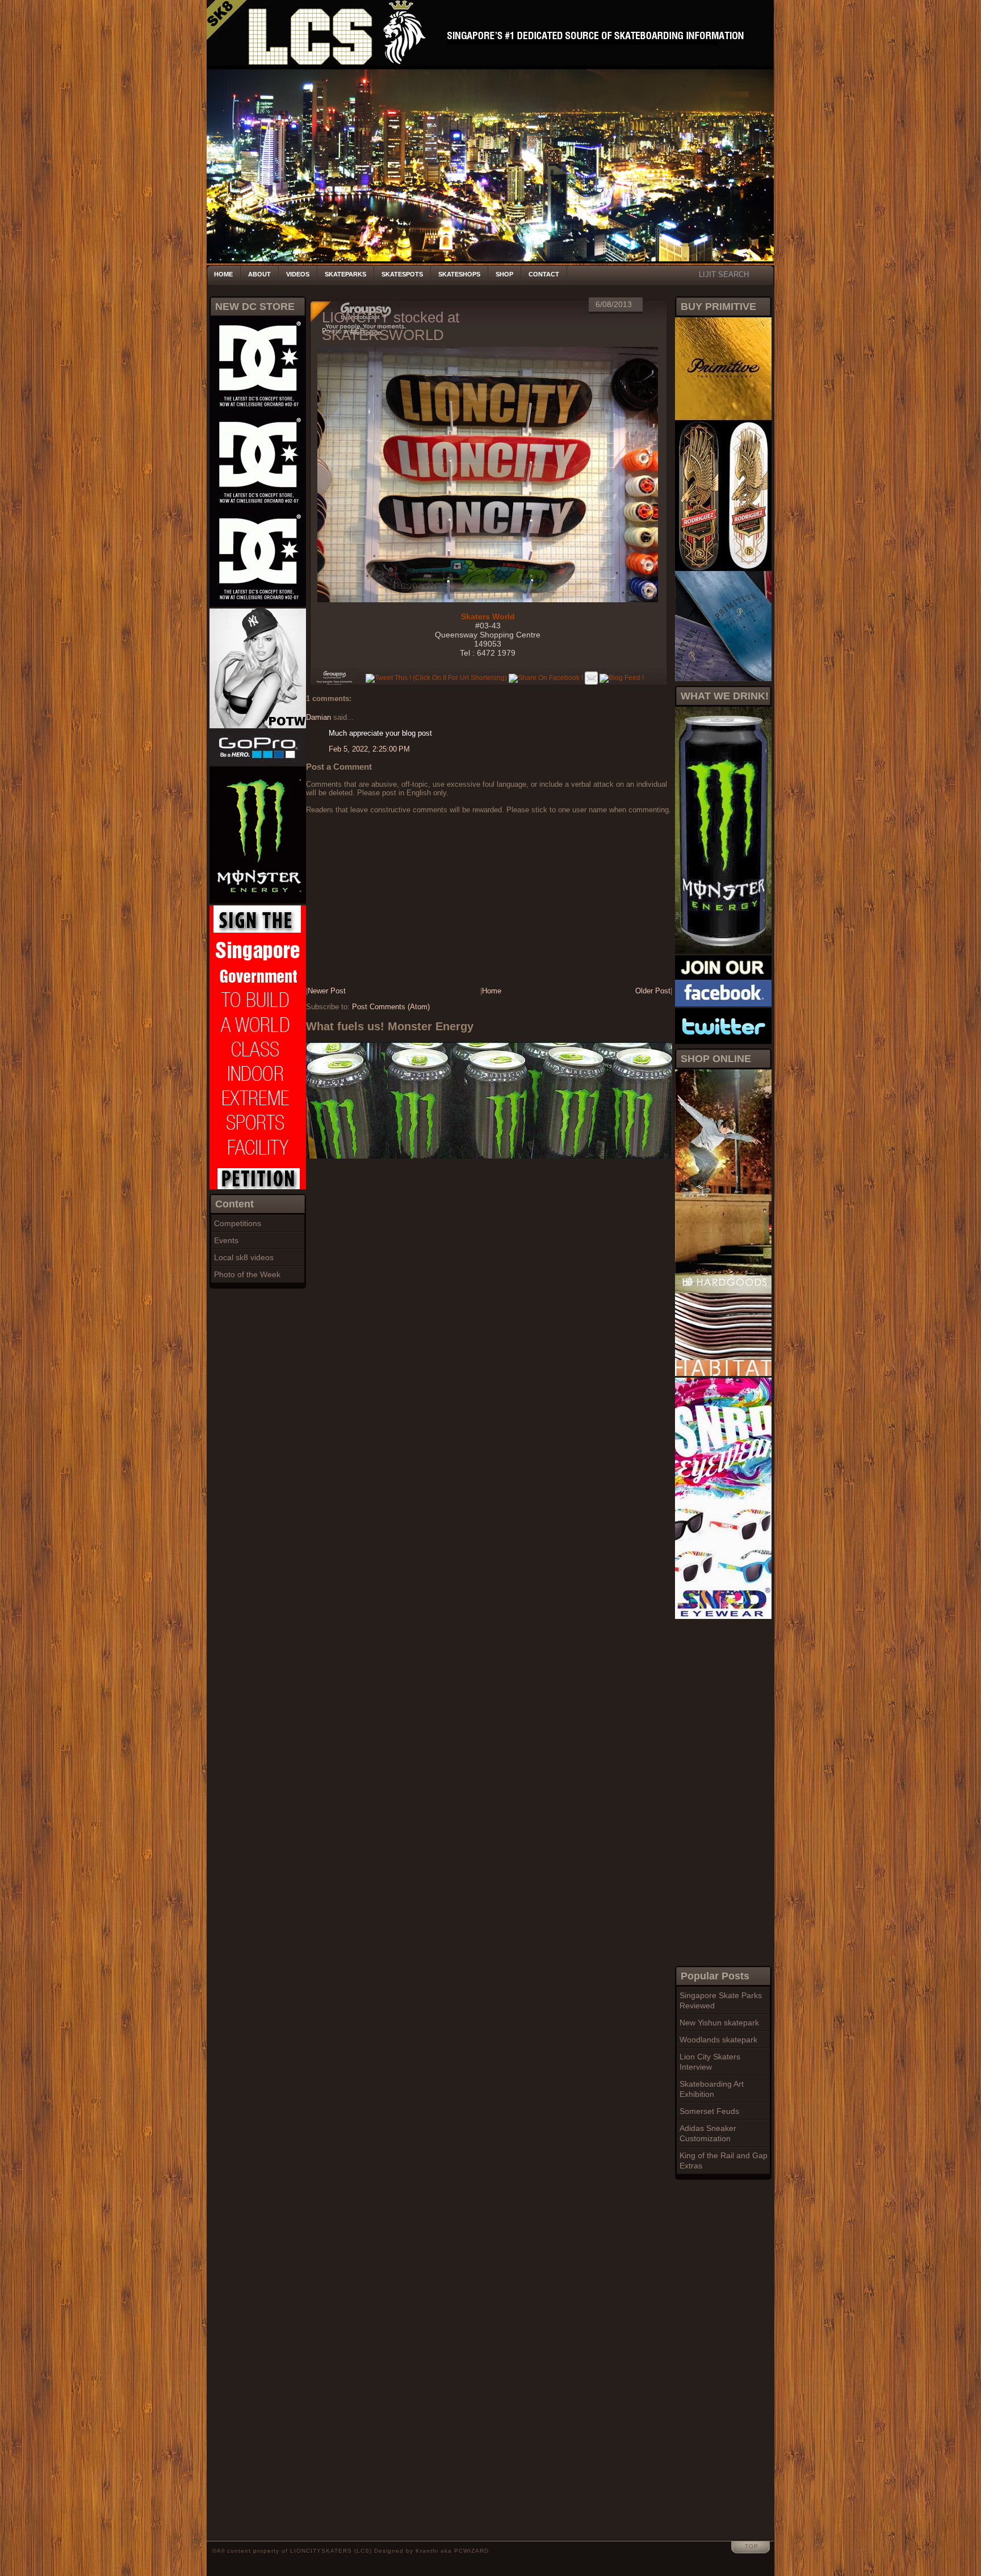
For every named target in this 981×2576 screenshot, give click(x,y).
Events (226, 1240)
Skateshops (459, 274)
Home (223, 274)
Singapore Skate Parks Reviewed (721, 2000)
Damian (318, 717)
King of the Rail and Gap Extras (724, 2160)
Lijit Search (724, 274)
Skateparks (345, 274)
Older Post (653, 991)
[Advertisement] (720, 1791)
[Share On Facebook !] (546, 678)
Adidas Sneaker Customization (708, 2133)
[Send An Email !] (591, 678)
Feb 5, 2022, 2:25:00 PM (369, 749)
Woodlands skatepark (718, 2040)
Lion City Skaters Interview (710, 2062)
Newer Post (327, 991)
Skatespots (402, 274)
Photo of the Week (247, 1274)
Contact (544, 274)
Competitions (238, 1223)
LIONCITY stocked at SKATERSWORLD (391, 326)
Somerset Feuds (709, 2111)
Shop (504, 274)
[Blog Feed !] (622, 678)
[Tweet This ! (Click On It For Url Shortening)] (436, 678)
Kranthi (427, 2551)
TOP (752, 2546)
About (259, 274)
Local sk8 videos (244, 1257)
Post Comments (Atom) (391, 1007)
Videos (298, 274)
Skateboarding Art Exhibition (712, 2089)
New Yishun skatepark (719, 2023)
